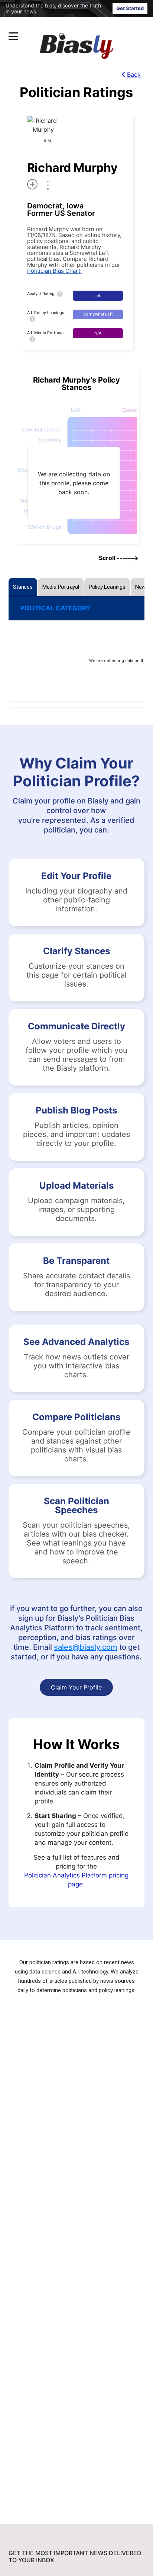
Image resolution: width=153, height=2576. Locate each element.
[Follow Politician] (32, 184)
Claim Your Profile (76, 1687)
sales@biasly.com (86, 1647)
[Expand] (13, 36)
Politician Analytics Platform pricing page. (76, 1880)
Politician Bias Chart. (54, 271)
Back (134, 74)
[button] (62, 36)
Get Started (130, 8)
